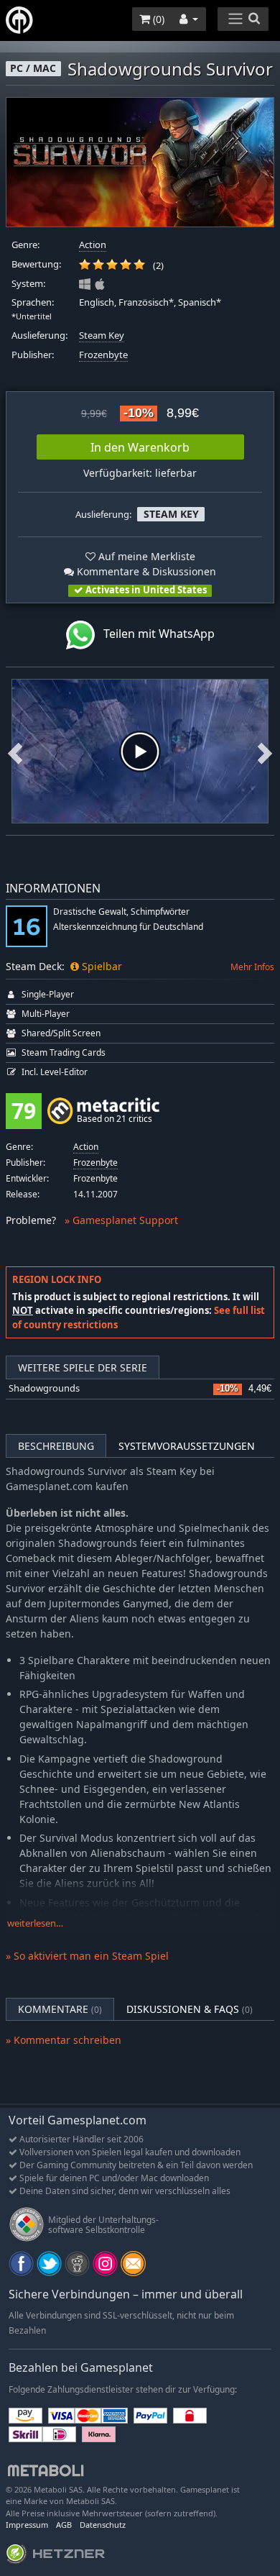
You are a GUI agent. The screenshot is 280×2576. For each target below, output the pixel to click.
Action (93, 245)
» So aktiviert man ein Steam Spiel (87, 1956)
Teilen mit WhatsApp (155, 634)
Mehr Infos (252, 967)
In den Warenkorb (140, 447)
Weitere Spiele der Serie (83, 1367)
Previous (15, 751)
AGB (64, 2525)
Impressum (27, 2525)
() (157, 19)
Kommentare (60, 2009)
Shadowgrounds (44, 1388)
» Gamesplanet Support (121, 1220)
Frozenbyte (103, 355)
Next (265, 751)
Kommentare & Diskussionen (145, 571)
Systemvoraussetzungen (187, 1446)
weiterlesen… (35, 1923)
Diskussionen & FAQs (190, 2009)
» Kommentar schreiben (64, 2040)
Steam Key (102, 335)
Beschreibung (56, 1446)
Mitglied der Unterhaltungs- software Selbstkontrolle (103, 2225)
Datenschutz (103, 2525)
